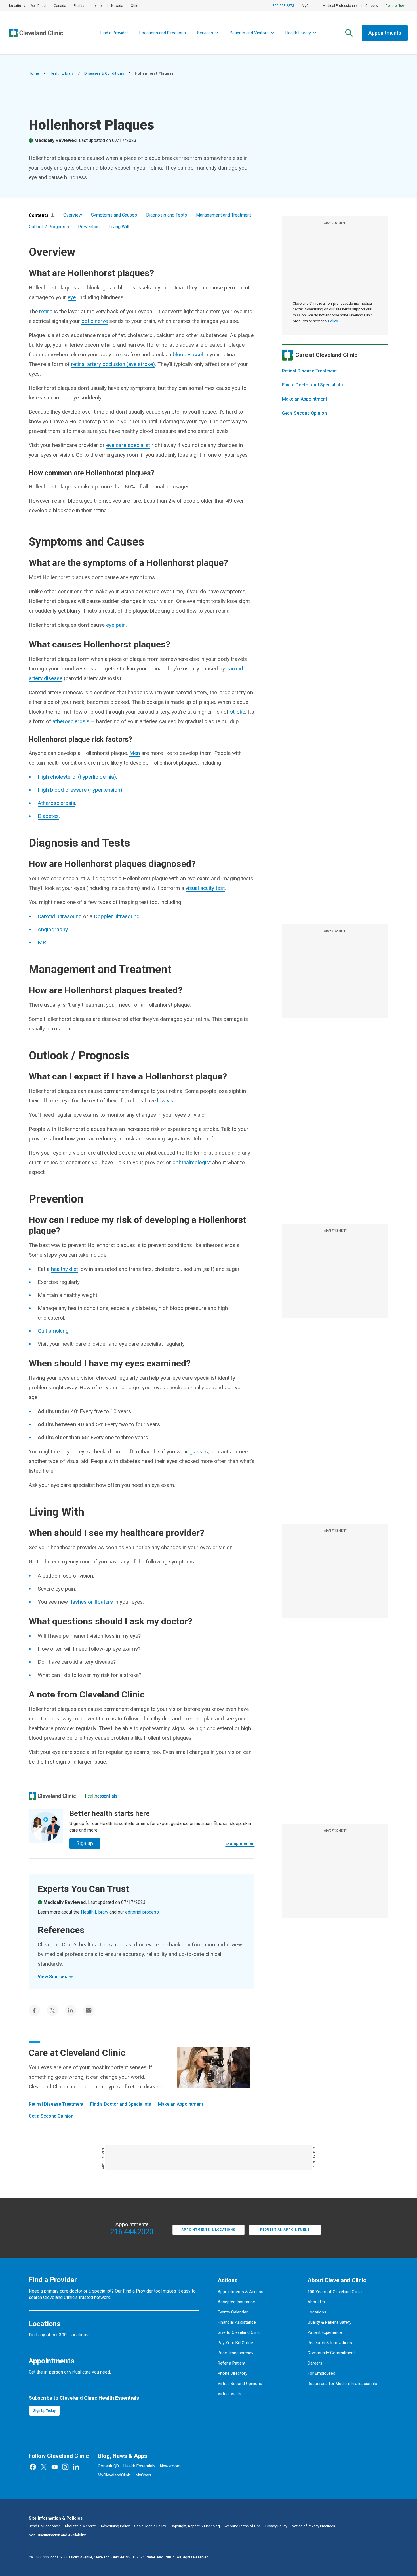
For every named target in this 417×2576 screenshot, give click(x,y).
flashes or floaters (91, 1602)
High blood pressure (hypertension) (80, 790)
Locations (317, 2312)
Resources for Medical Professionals (342, 2384)
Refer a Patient (231, 2363)
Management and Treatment (224, 215)
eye (72, 297)
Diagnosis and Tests (167, 215)
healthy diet (65, 1269)
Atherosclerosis (56, 803)
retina (46, 311)
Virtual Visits (229, 2394)
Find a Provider (114, 33)
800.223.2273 (283, 6)
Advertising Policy (115, 2526)
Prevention (89, 227)
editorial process (142, 1912)
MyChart (308, 6)
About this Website (80, 2526)
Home (34, 73)
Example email (240, 1843)
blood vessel (188, 354)
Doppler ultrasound (117, 916)
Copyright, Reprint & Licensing (195, 2526)
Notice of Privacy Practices (313, 2526)
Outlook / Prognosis (49, 227)
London (98, 6)
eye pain (116, 625)
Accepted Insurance (236, 2302)
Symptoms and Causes (114, 215)
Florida (79, 6)
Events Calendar (233, 2312)
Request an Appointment (285, 2230)
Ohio (134, 6)
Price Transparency (235, 2353)
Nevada (117, 6)
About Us (316, 2302)
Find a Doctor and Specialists (312, 385)
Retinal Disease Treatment (309, 371)
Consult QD (108, 2466)
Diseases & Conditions (104, 73)
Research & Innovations (330, 2343)
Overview (73, 215)
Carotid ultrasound (60, 916)
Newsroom (170, 2466)
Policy (333, 321)
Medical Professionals (340, 6)
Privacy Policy (276, 2526)
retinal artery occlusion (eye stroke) (113, 364)
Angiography (53, 929)
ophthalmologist (192, 1162)
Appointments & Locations (208, 2230)
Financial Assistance (237, 2322)
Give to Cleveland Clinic (239, 2332)
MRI (43, 942)
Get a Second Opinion (304, 413)
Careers (372, 6)
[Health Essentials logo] (101, 1796)
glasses (199, 1452)
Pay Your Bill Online (235, 2343)
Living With (120, 227)
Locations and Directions (163, 33)
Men (135, 753)
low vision (169, 1101)
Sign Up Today (44, 2411)
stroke (238, 712)
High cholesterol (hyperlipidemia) (77, 777)
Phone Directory (232, 2373)
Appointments (385, 33)
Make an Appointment (305, 399)
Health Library (62, 73)
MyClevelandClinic (114, 2475)
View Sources (52, 1977)
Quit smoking (53, 1331)
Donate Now (395, 6)
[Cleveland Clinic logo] (52, 1796)
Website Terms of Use (243, 2526)
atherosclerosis (71, 721)
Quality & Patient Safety (329, 2322)
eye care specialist (128, 445)
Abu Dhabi (38, 6)
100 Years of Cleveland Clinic (335, 2292)
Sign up (85, 1843)
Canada (60, 6)
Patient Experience (325, 2332)
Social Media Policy (150, 2526)
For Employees (321, 2373)
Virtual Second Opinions (240, 2384)
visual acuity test (205, 888)
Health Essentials (139, 2466)
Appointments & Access (240, 2292)
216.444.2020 (132, 2232)
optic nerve (95, 321)
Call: (43, 2557)
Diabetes (48, 816)
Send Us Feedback (44, 2526)
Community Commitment (331, 2353)
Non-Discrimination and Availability (57, 2535)
